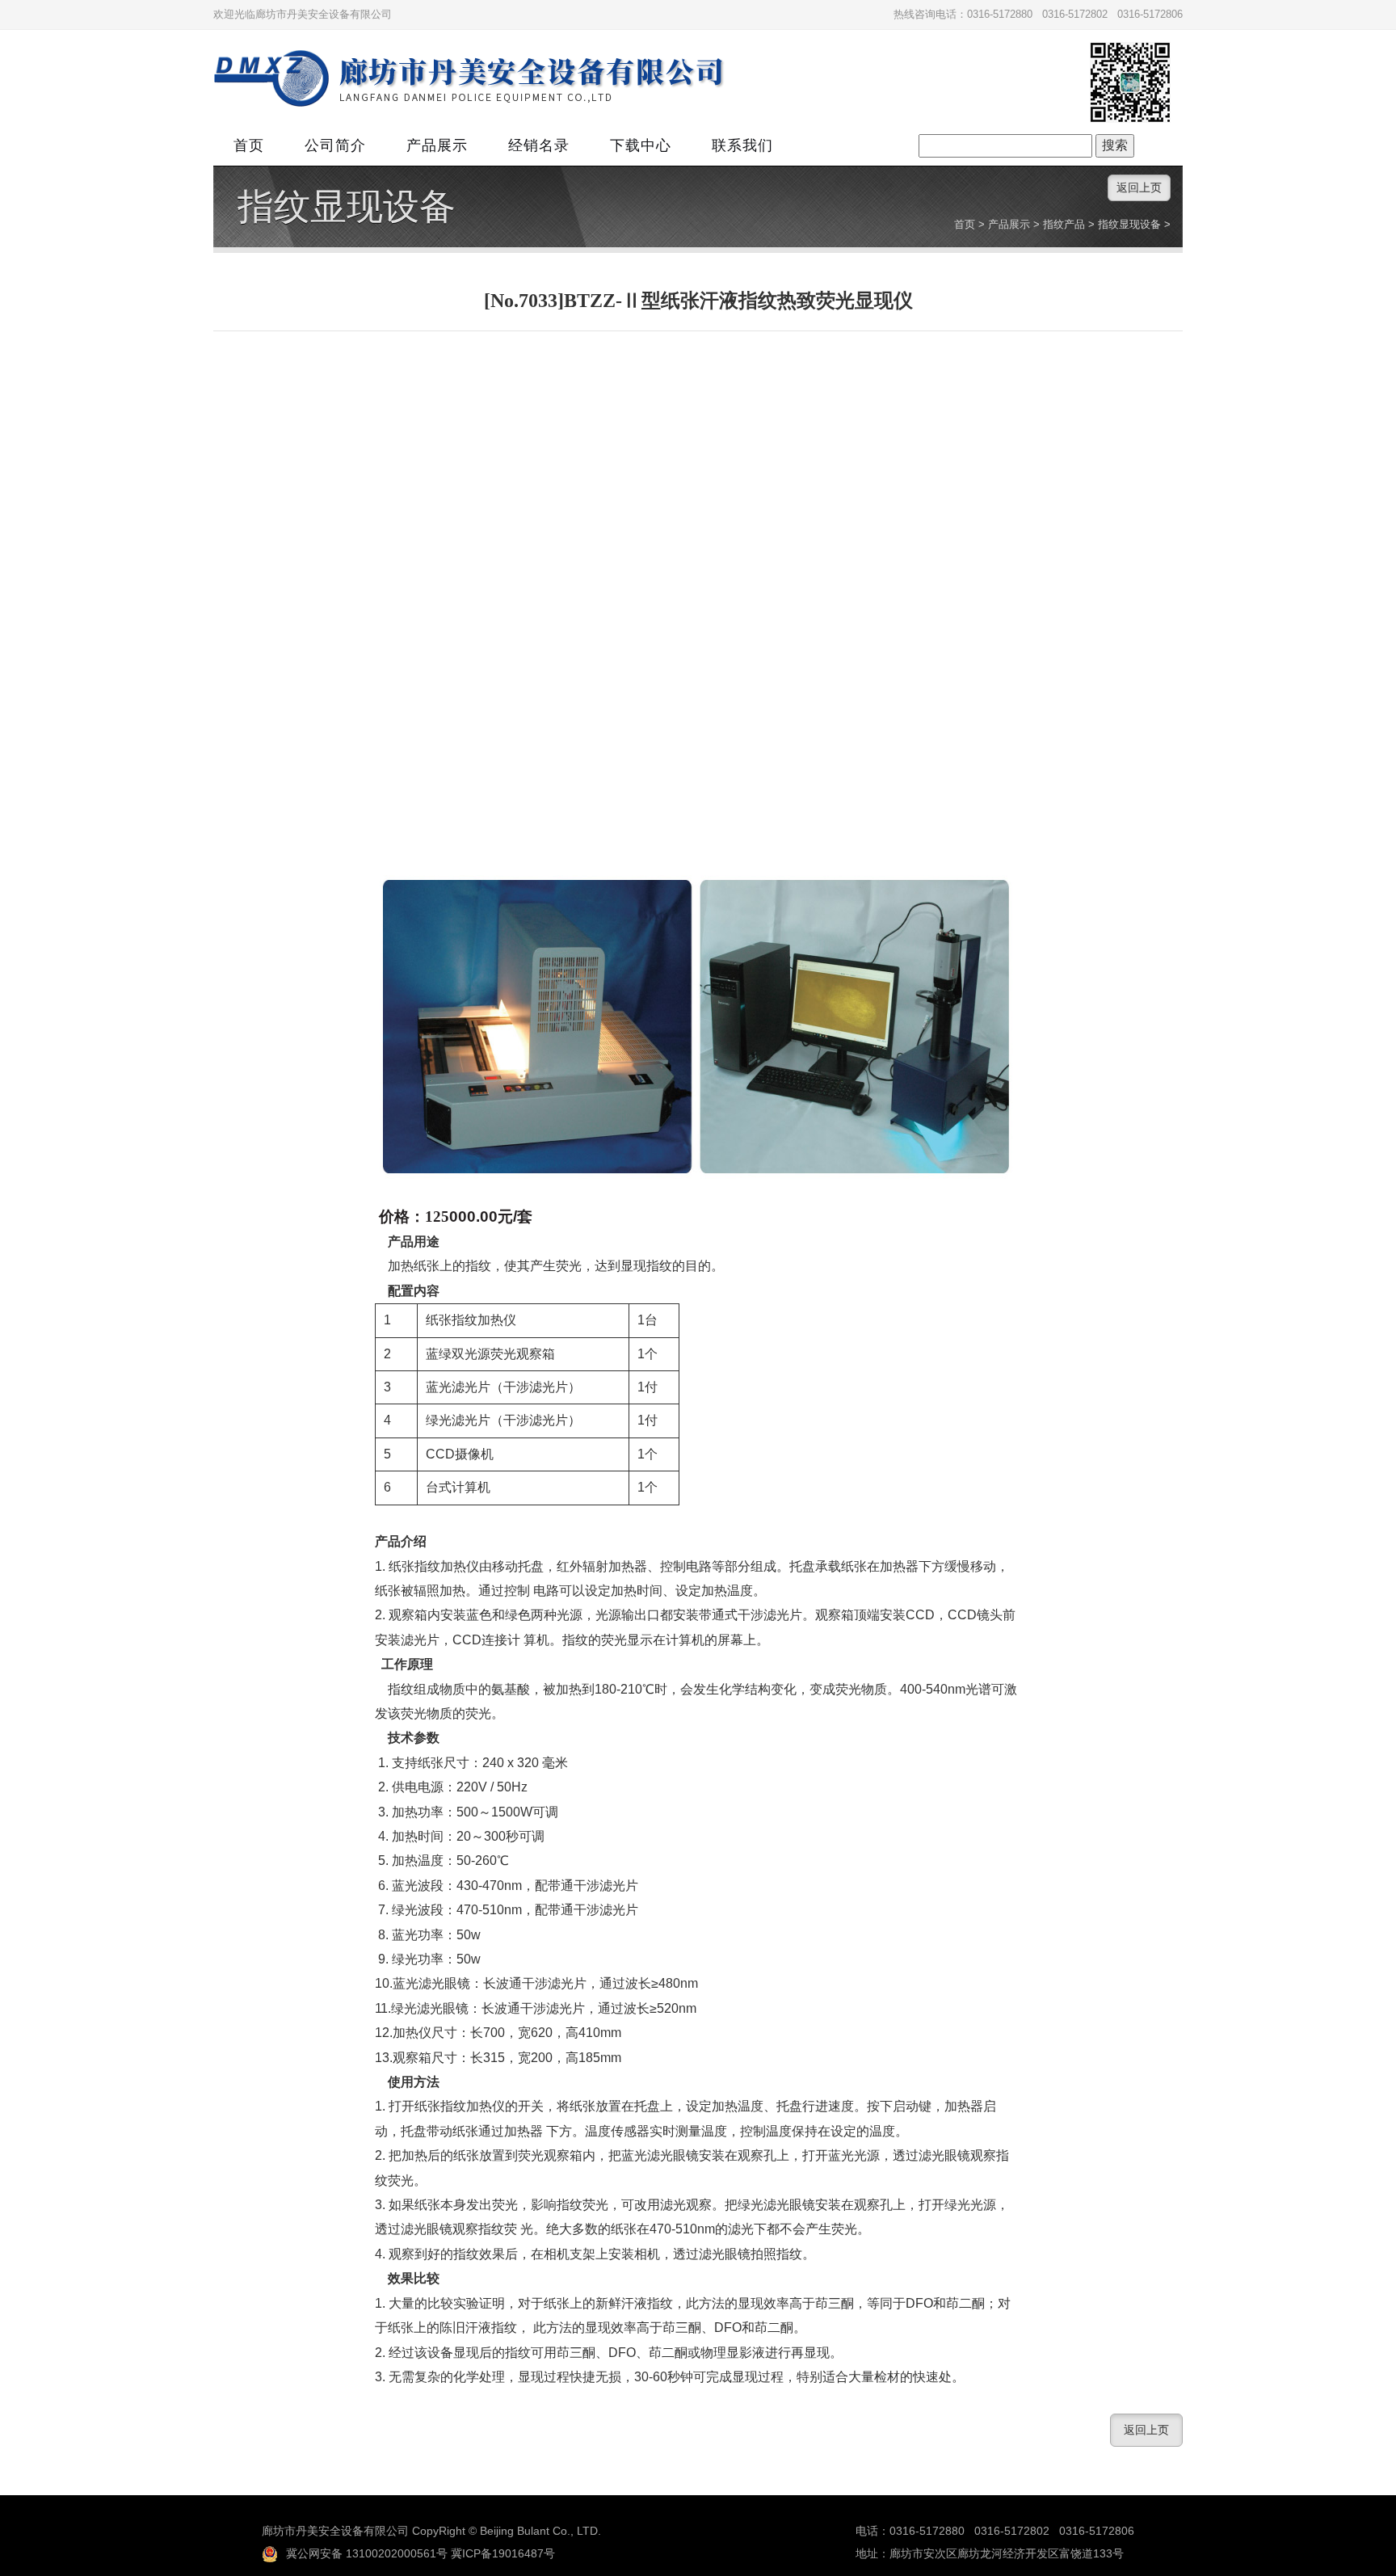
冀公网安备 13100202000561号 (367, 2553)
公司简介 (335, 145)
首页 (249, 145)
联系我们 (742, 145)
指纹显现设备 (347, 207)
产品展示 (437, 145)
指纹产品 (1064, 224)
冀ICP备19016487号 (503, 2553)
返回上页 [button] (1139, 187)
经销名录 (539, 145)
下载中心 (641, 145)
